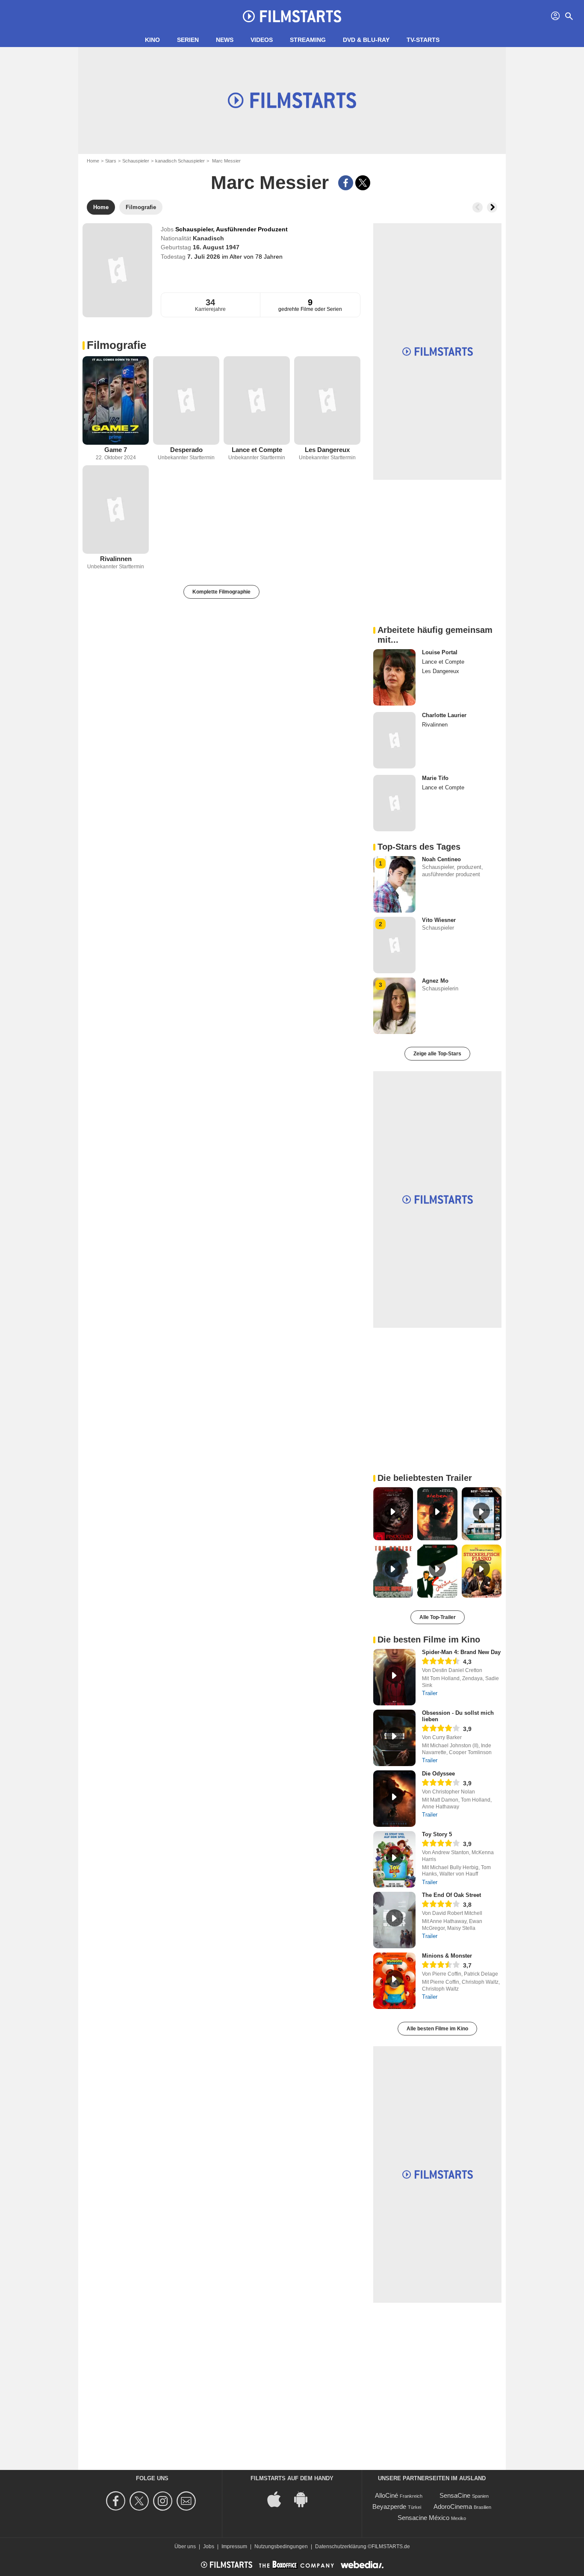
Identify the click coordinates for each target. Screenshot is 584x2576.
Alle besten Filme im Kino (437, 2029)
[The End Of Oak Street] (394, 1920)
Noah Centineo (441, 859)
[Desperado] (186, 400)
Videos (262, 40)
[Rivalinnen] (116, 510)
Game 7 (116, 450)
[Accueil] (292, 16)
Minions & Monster (447, 1956)
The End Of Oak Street (451, 1895)
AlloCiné (386, 2495)
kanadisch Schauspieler (180, 161)
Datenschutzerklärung (341, 2546)
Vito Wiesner (439, 920)
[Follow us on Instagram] (164, 2501)
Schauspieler (136, 161)
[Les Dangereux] (327, 400)
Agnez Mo (435, 981)
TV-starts (423, 40)
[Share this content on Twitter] (363, 183)
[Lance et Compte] (257, 400)
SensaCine (455, 2495)
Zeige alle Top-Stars (437, 1054)
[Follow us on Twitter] (140, 2501)
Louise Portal (440, 652)
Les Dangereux (327, 450)
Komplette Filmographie (221, 592)
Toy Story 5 (437, 1834)
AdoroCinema (453, 2507)
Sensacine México (423, 2518)
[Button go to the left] (478, 207)
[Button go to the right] (492, 207)
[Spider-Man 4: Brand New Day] (394, 1677)
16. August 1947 (216, 247)
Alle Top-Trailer (438, 1617)
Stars (111, 161)
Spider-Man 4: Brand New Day (461, 1652)
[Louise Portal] (394, 677)
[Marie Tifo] (394, 803)
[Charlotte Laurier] (394, 740)
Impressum (234, 2546)
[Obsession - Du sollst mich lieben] (394, 1738)
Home (93, 161)
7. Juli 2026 (205, 257)
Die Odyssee (438, 1774)
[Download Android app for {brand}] (305, 2499)
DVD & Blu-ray (366, 40)
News (225, 40)
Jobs (209, 2546)
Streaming (308, 40)
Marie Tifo (435, 778)
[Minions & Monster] (394, 1981)
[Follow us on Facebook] (117, 2501)
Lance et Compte (257, 450)
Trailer (430, 1693)
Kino (152, 40)
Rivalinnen (116, 559)
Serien (188, 40)
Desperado (186, 450)
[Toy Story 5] (394, 1859)
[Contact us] (187, 2501)
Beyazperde (389, 2507)
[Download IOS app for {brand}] (279, 2499)
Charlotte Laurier (444, 715)
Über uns (185, 2546)
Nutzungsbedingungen (281, 2546)
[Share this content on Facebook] (346, 183)
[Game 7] (116, 400)
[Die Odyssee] (394, 1799)
